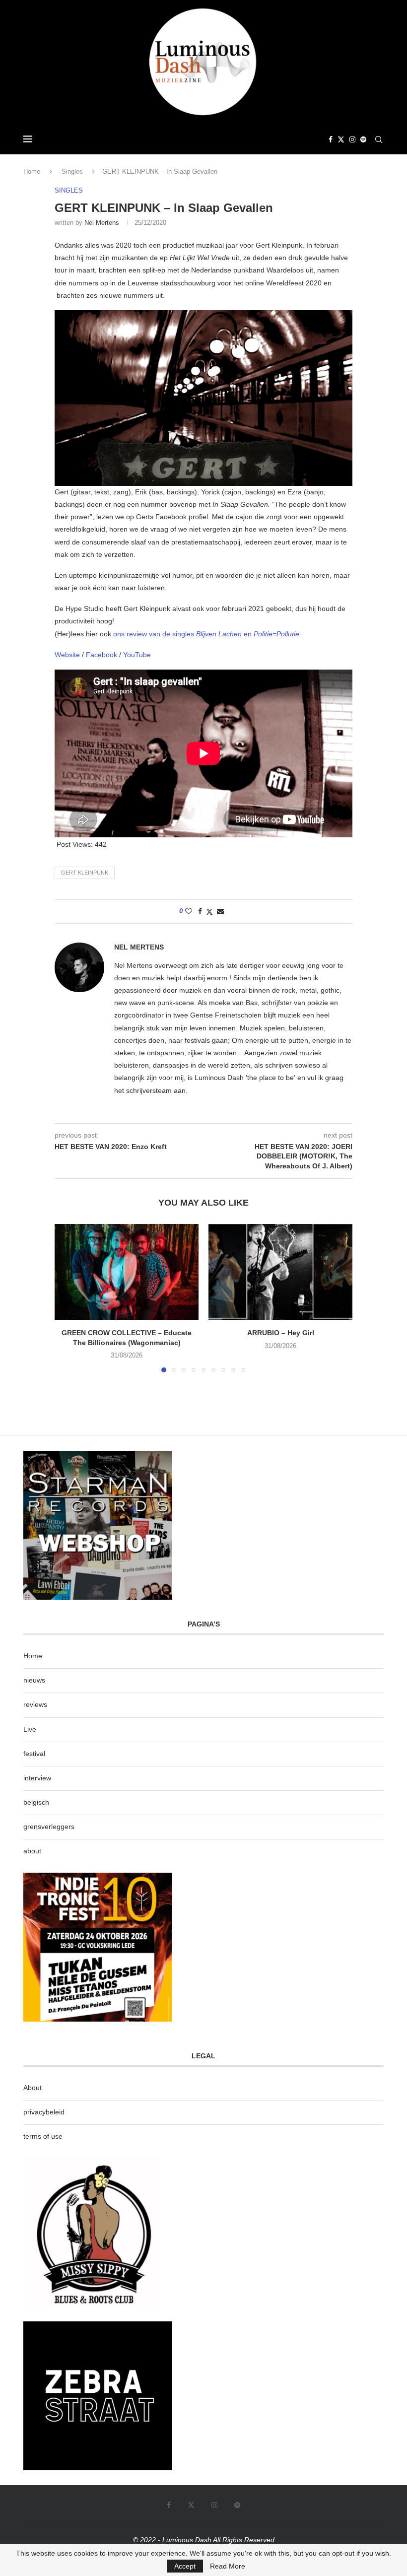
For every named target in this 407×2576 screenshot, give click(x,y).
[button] (68, 1297)
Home (32, 171)
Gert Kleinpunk (85, 873)
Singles (72, 171)
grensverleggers (49, 1827)
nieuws (34, 1680)
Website (68, 655)
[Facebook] (331, 139)
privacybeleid (44, 2112)
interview (37, 1778)
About (33, 2088)
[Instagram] (352, 139)
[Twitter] (341, 139)
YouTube (137, 655)
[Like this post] (189, 911)
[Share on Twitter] (209, 912)
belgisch (36, 1802)
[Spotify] (363, 139)
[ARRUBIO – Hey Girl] (280, 1272)
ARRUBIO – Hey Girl (281, 1333)
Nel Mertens (102, 223)
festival (34, 1754)
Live (30, 1729)
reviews (35, 1704)
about (32, 1851)
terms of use (43, 2136)
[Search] (379, 139)
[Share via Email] (220, 911)
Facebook (102, 655)
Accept (185, 2566)
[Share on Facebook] (200, 911)
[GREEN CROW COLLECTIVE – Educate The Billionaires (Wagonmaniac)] (127, 1272)
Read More (228, 2566)
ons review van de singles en (207, 634)
